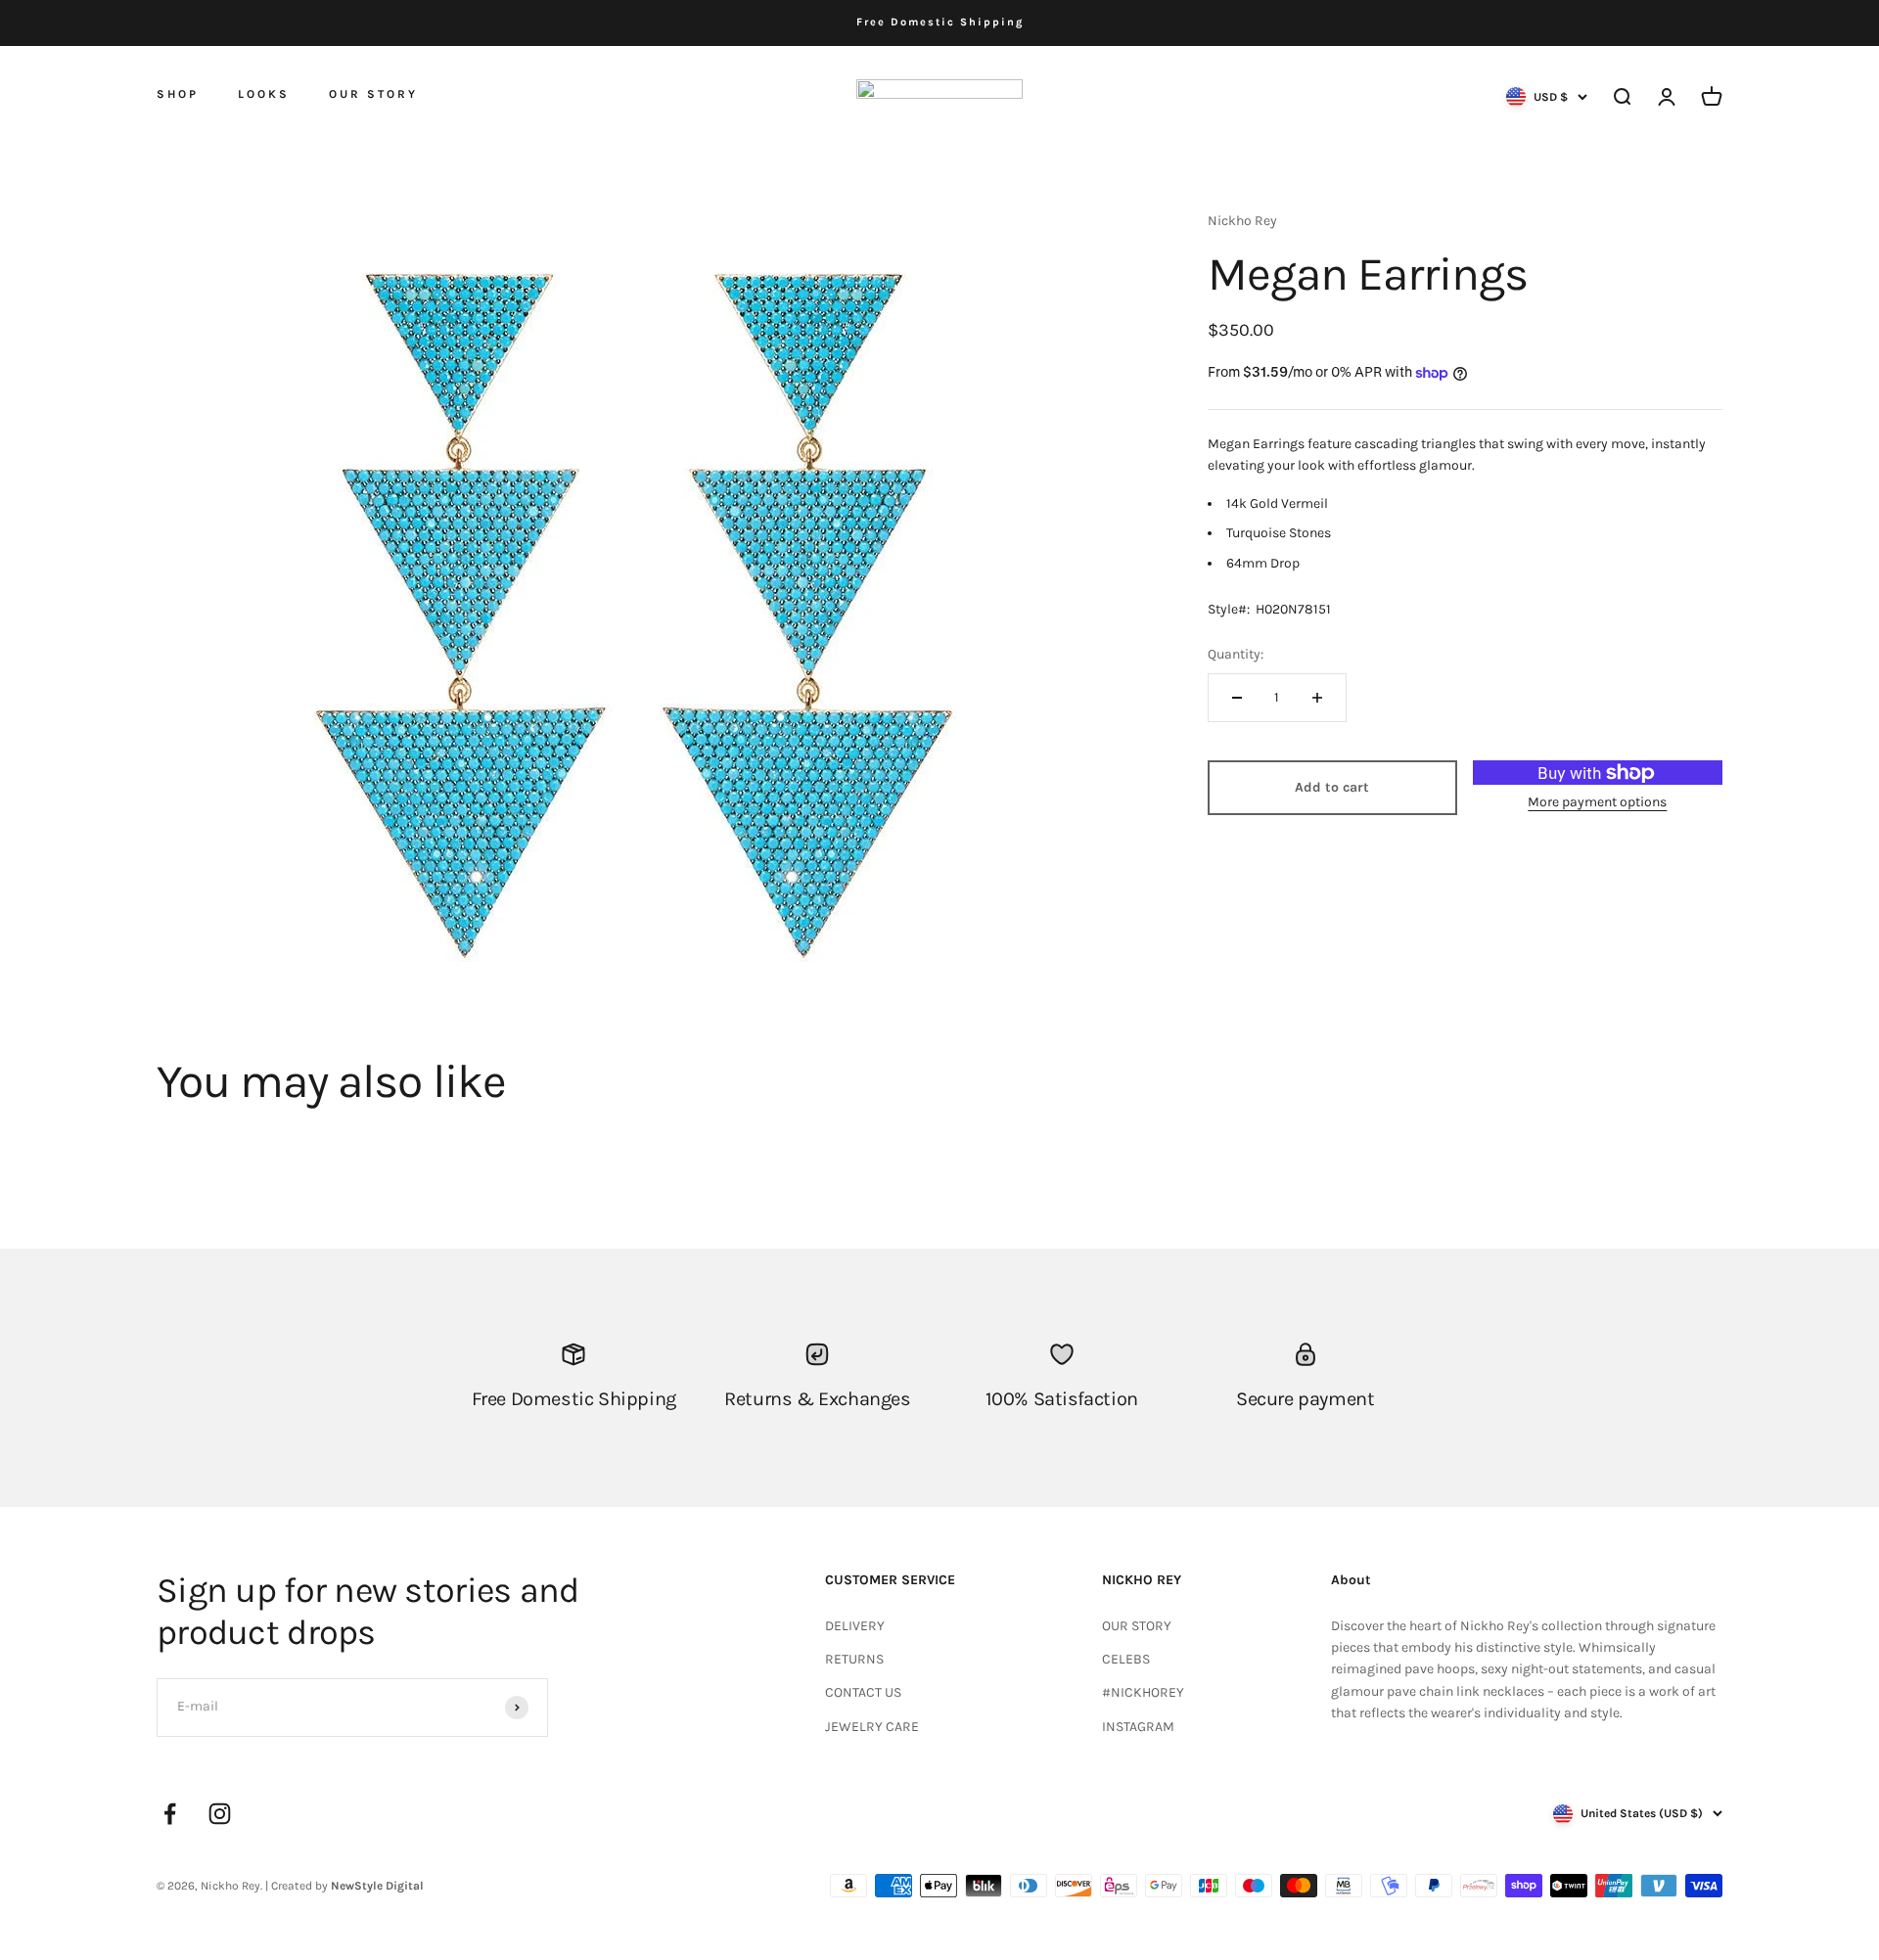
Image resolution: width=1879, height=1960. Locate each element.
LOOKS (264, 94)
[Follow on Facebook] (170, 1814)
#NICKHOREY (1143, 1692)
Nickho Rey (1242, 221)
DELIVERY (855, 1626)
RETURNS (854, 1659)
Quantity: (1236, 654)
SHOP (178, 93)
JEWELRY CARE (872, 1727)
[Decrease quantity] (1237, 698)
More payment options (1597, 802)
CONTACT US (863, 1692)
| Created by (344, 1886)
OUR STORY (373, 94)
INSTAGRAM (1138, 1727)
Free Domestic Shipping (940, 22)
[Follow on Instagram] (220, 1814)
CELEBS (1126, 1659)
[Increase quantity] (1317, 698)
